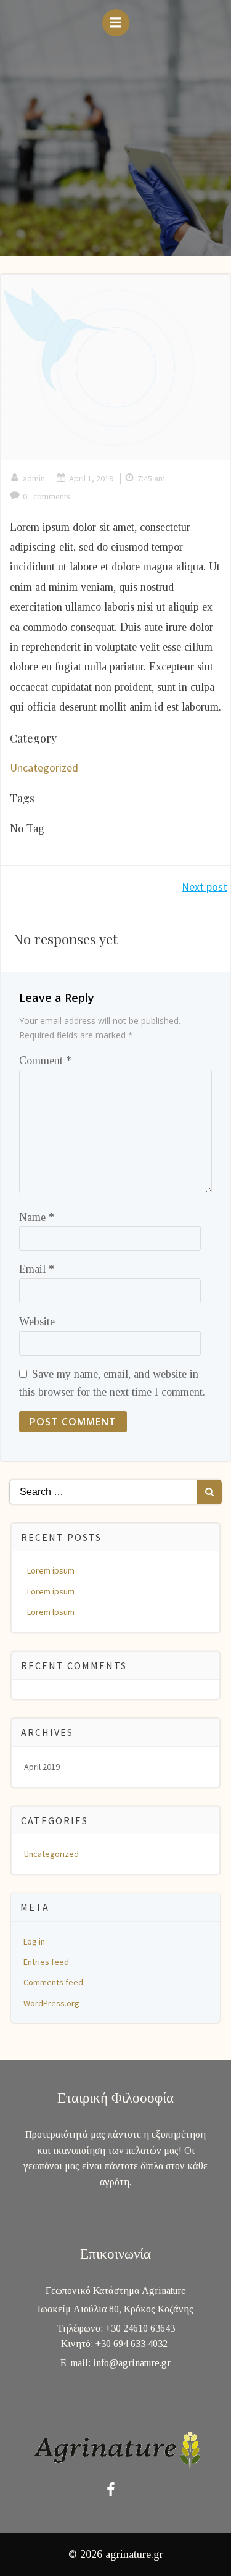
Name (37, 1217)
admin (34, 478)
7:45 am (151, 478)
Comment (45, 1061)
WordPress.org (51, 2003)
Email (37, 1269)
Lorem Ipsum (51, 1612)
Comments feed (53, 1982)
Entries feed (46, 1962)
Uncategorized (44, 768)
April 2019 (42, 1767)
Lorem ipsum (51, 1570)
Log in (34, 1941)
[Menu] (116, 23)
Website (37, 1322)
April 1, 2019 (91, 478)
